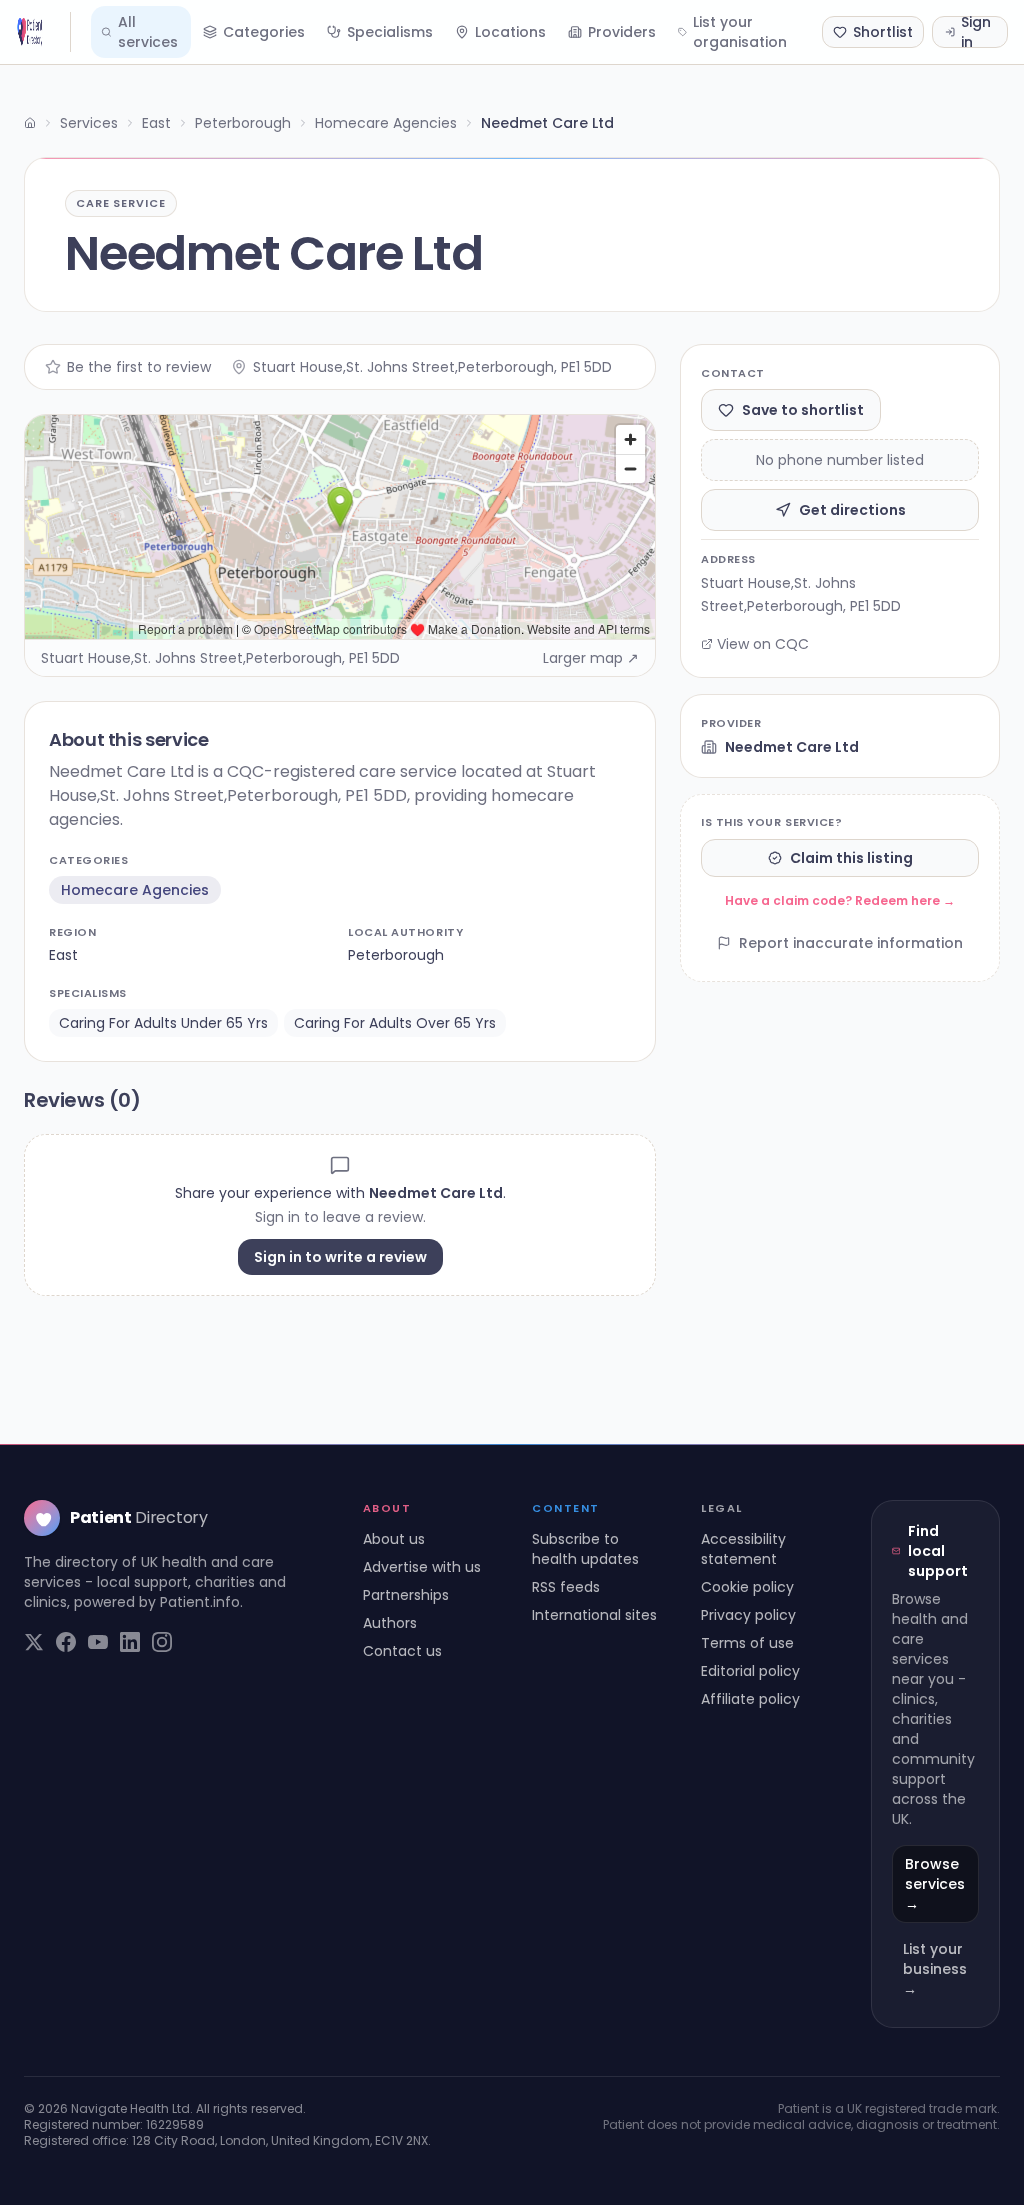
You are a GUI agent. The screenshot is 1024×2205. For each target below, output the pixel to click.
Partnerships (406, 1595)
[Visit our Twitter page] (34, 1642)
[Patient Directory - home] (43, 32)
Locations (510, 32)
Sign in (976, 32)
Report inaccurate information (851, 943)
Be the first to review (139, 367)
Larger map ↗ (591, 658)
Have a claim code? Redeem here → (840, 900)
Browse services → (935, 1884)
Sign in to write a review (340, 1257)
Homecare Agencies (386, 123)
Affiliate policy (750, 1699)
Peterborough (243, 123)
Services (89, 123)
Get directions (852, 510)
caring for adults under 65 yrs (163, 1023)
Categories (264, 32)
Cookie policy (747, 1587)
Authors (390, 1623)
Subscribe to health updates (585, 1549)
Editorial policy (750, 1671)
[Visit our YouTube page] (98, 1642)
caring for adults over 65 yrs (395, 1023)
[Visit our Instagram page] (162, 1642)
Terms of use (747, 1643)
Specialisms (390, 32)
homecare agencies (135, 890)
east (63, 955)
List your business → (935, 1969)
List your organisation (740, 32)
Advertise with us (422, 1567)
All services (148, 32)
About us (394, 1539)
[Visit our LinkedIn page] (130, 1642)
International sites (594, 1615)
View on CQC (763, 644)
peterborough (396, 955)
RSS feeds (566, 1587)
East (156, 123)
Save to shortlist (803, 410)
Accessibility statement (743, 1549)
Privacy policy (748, 1615)
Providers (622, 32)
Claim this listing (851, 858)
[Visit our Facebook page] (66, 1642)
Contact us (402, 1651)
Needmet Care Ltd (792, 747)
